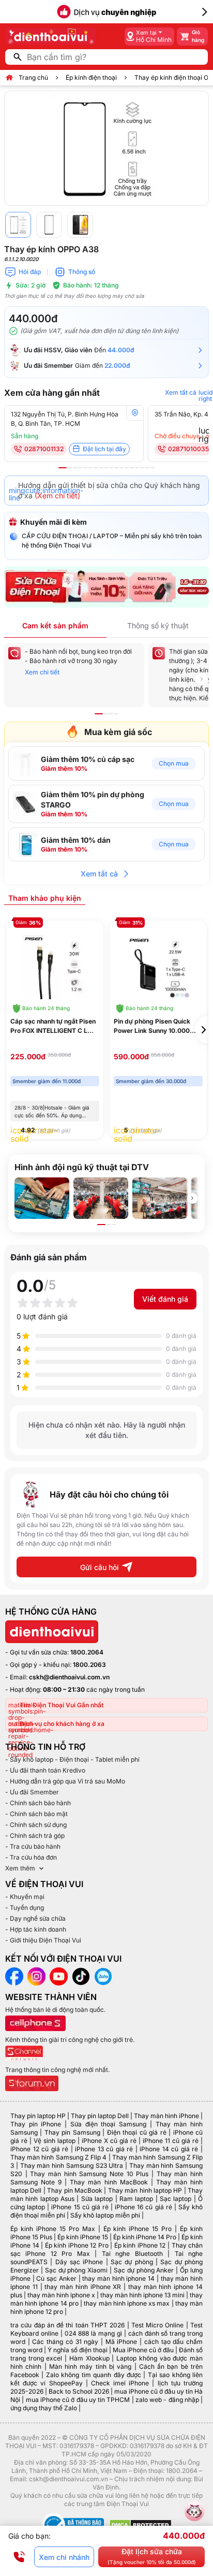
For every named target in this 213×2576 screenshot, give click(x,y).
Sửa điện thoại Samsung (108, 2124)
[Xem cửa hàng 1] (63, 468)
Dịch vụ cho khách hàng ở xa (62, 1724)
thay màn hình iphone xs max (127, 2303)
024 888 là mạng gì (93, 2333)
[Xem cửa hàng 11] (116, 468)
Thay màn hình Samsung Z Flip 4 (58, 2157)
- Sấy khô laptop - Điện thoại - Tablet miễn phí (72, 1759)
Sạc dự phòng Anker (144, 2270)
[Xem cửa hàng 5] (85, 468)
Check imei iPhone (120, 2383)
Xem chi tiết (42, 672)
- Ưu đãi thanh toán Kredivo (45, 1770)
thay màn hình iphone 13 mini (142, 2295)
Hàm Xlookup (89, 2358)
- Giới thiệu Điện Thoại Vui (43, 1940)
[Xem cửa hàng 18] (153, 468)
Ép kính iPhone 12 (140, 2245)
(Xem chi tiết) (57, 495)
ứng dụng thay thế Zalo (44, 2408)
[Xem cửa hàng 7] (96, 468)
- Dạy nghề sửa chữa (35, 1918)
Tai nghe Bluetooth (132, 2254)
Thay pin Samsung (72, 2132)
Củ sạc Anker (56, 2278)
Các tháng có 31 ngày (65, 2342)
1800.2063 (89, 1665)
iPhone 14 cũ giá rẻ (169, 2149)
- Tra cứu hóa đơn (31, 1857)
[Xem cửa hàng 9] (106, 468)
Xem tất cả (99, 874)
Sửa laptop (97, 2199)
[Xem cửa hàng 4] (80, 468)
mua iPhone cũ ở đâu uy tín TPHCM (78, 2400)
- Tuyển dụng (25, 1908)
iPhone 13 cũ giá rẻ (104, 2149)
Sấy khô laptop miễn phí (105, 2215)
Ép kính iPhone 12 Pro (77, 2245)
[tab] (45, 898)
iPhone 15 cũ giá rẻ (80, 2207)
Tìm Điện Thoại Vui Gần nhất (62, 1705)
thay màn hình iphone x (61, 2295)
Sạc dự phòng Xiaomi (77, 2270)
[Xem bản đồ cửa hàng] (135, 413)
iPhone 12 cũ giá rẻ (39, 2149)
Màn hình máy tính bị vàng (90, 2366)
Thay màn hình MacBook (109, 2182)
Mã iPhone (121, 2342)
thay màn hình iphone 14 (118, 2278)
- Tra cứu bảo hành (33, 1846)
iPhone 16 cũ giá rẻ (143, 2207)
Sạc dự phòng (132, 2262)
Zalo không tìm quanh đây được (94, 2375)
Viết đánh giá (165, 1299)
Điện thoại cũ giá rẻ (137, 2132)
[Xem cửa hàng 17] (147, 468)
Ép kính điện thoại (91, 77)
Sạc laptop (176, 2199)
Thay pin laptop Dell (100, 2116)
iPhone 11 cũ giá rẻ (171, 2141)
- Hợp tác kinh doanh (36, 1929)
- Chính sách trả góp (35, 1836)
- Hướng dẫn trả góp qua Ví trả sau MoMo (65, 1781)
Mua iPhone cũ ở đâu (143, 2350)
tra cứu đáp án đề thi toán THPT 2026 (67, 2325)
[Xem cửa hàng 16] (142, 468)
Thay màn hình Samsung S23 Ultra (72, 2165)
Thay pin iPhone (36, 2124)
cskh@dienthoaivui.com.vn (69, 1677)
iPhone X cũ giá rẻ (109, 2141)
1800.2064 (87, 1652)
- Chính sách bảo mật (36, 1814)
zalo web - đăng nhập (167, 2400)
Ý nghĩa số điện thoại (78, 2350)
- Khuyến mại (25, 1897)
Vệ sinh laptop (55, 2141)
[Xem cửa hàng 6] (90, 468)
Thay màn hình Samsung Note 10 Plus (89, 2174)
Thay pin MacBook (75, 2190)
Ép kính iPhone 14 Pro (145, 2237)
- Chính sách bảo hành (38, 1803)
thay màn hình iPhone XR (83, 2287)
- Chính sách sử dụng (36, 1825)
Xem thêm (20, 1868)
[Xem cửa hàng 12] (121, 468)
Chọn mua (174, 763)
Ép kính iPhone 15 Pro (138, 2229)
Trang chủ (33, 77)
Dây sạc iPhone (79, 2262)
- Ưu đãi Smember (32, 1792)
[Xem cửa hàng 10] (111, 468)
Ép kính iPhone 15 (83, 2237)
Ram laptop (136, 2199)
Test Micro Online (158, 2325)
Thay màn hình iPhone (166, 2116)
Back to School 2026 (79, 2391)
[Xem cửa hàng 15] (137, 468)
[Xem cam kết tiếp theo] (202, 679)
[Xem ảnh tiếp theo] (192, 1198)
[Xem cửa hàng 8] (101, 468)
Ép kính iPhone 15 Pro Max (53, 2229)
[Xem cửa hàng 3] (75, 468)
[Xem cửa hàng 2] (70, 468)
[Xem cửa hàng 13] (127, 468)
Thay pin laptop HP (38, 2116)
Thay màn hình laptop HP (145, 2190)
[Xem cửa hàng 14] (132, 468)
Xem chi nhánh (64, 2557)
